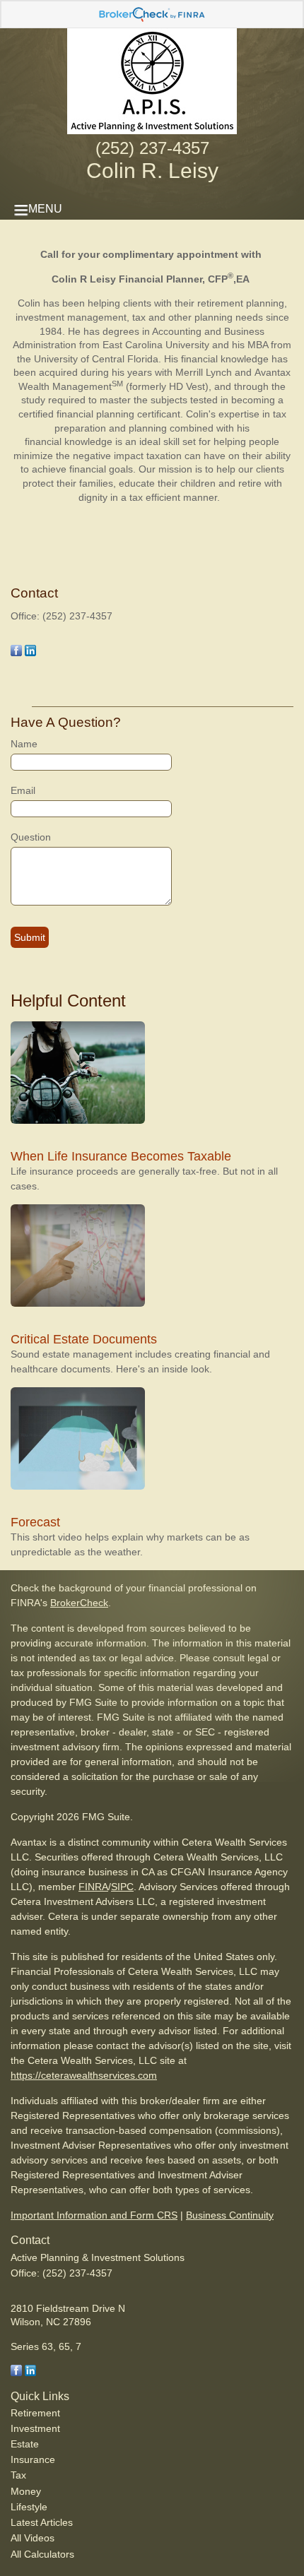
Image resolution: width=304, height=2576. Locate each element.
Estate (25, 2444)
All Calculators (42, 2554)
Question (31, 837)
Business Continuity (230, 2215)
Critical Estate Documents (84, 1339)
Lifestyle (29, 2507)
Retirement (35, 2413)
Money (26, 2491)
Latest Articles (42, 2522)
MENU (45, 209)
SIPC (122, 1887)
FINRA (93, 1887)
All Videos (33, 2538)
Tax (18, 2475)
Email (23, 790)
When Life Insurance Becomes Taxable (121, 1156)
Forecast (35, 1522)
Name (24, 744)
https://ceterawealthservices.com (84, 2075)
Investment (35, 2428)
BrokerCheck (79, 1603)
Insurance (33, 2459)
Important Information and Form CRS (94, 2215)
